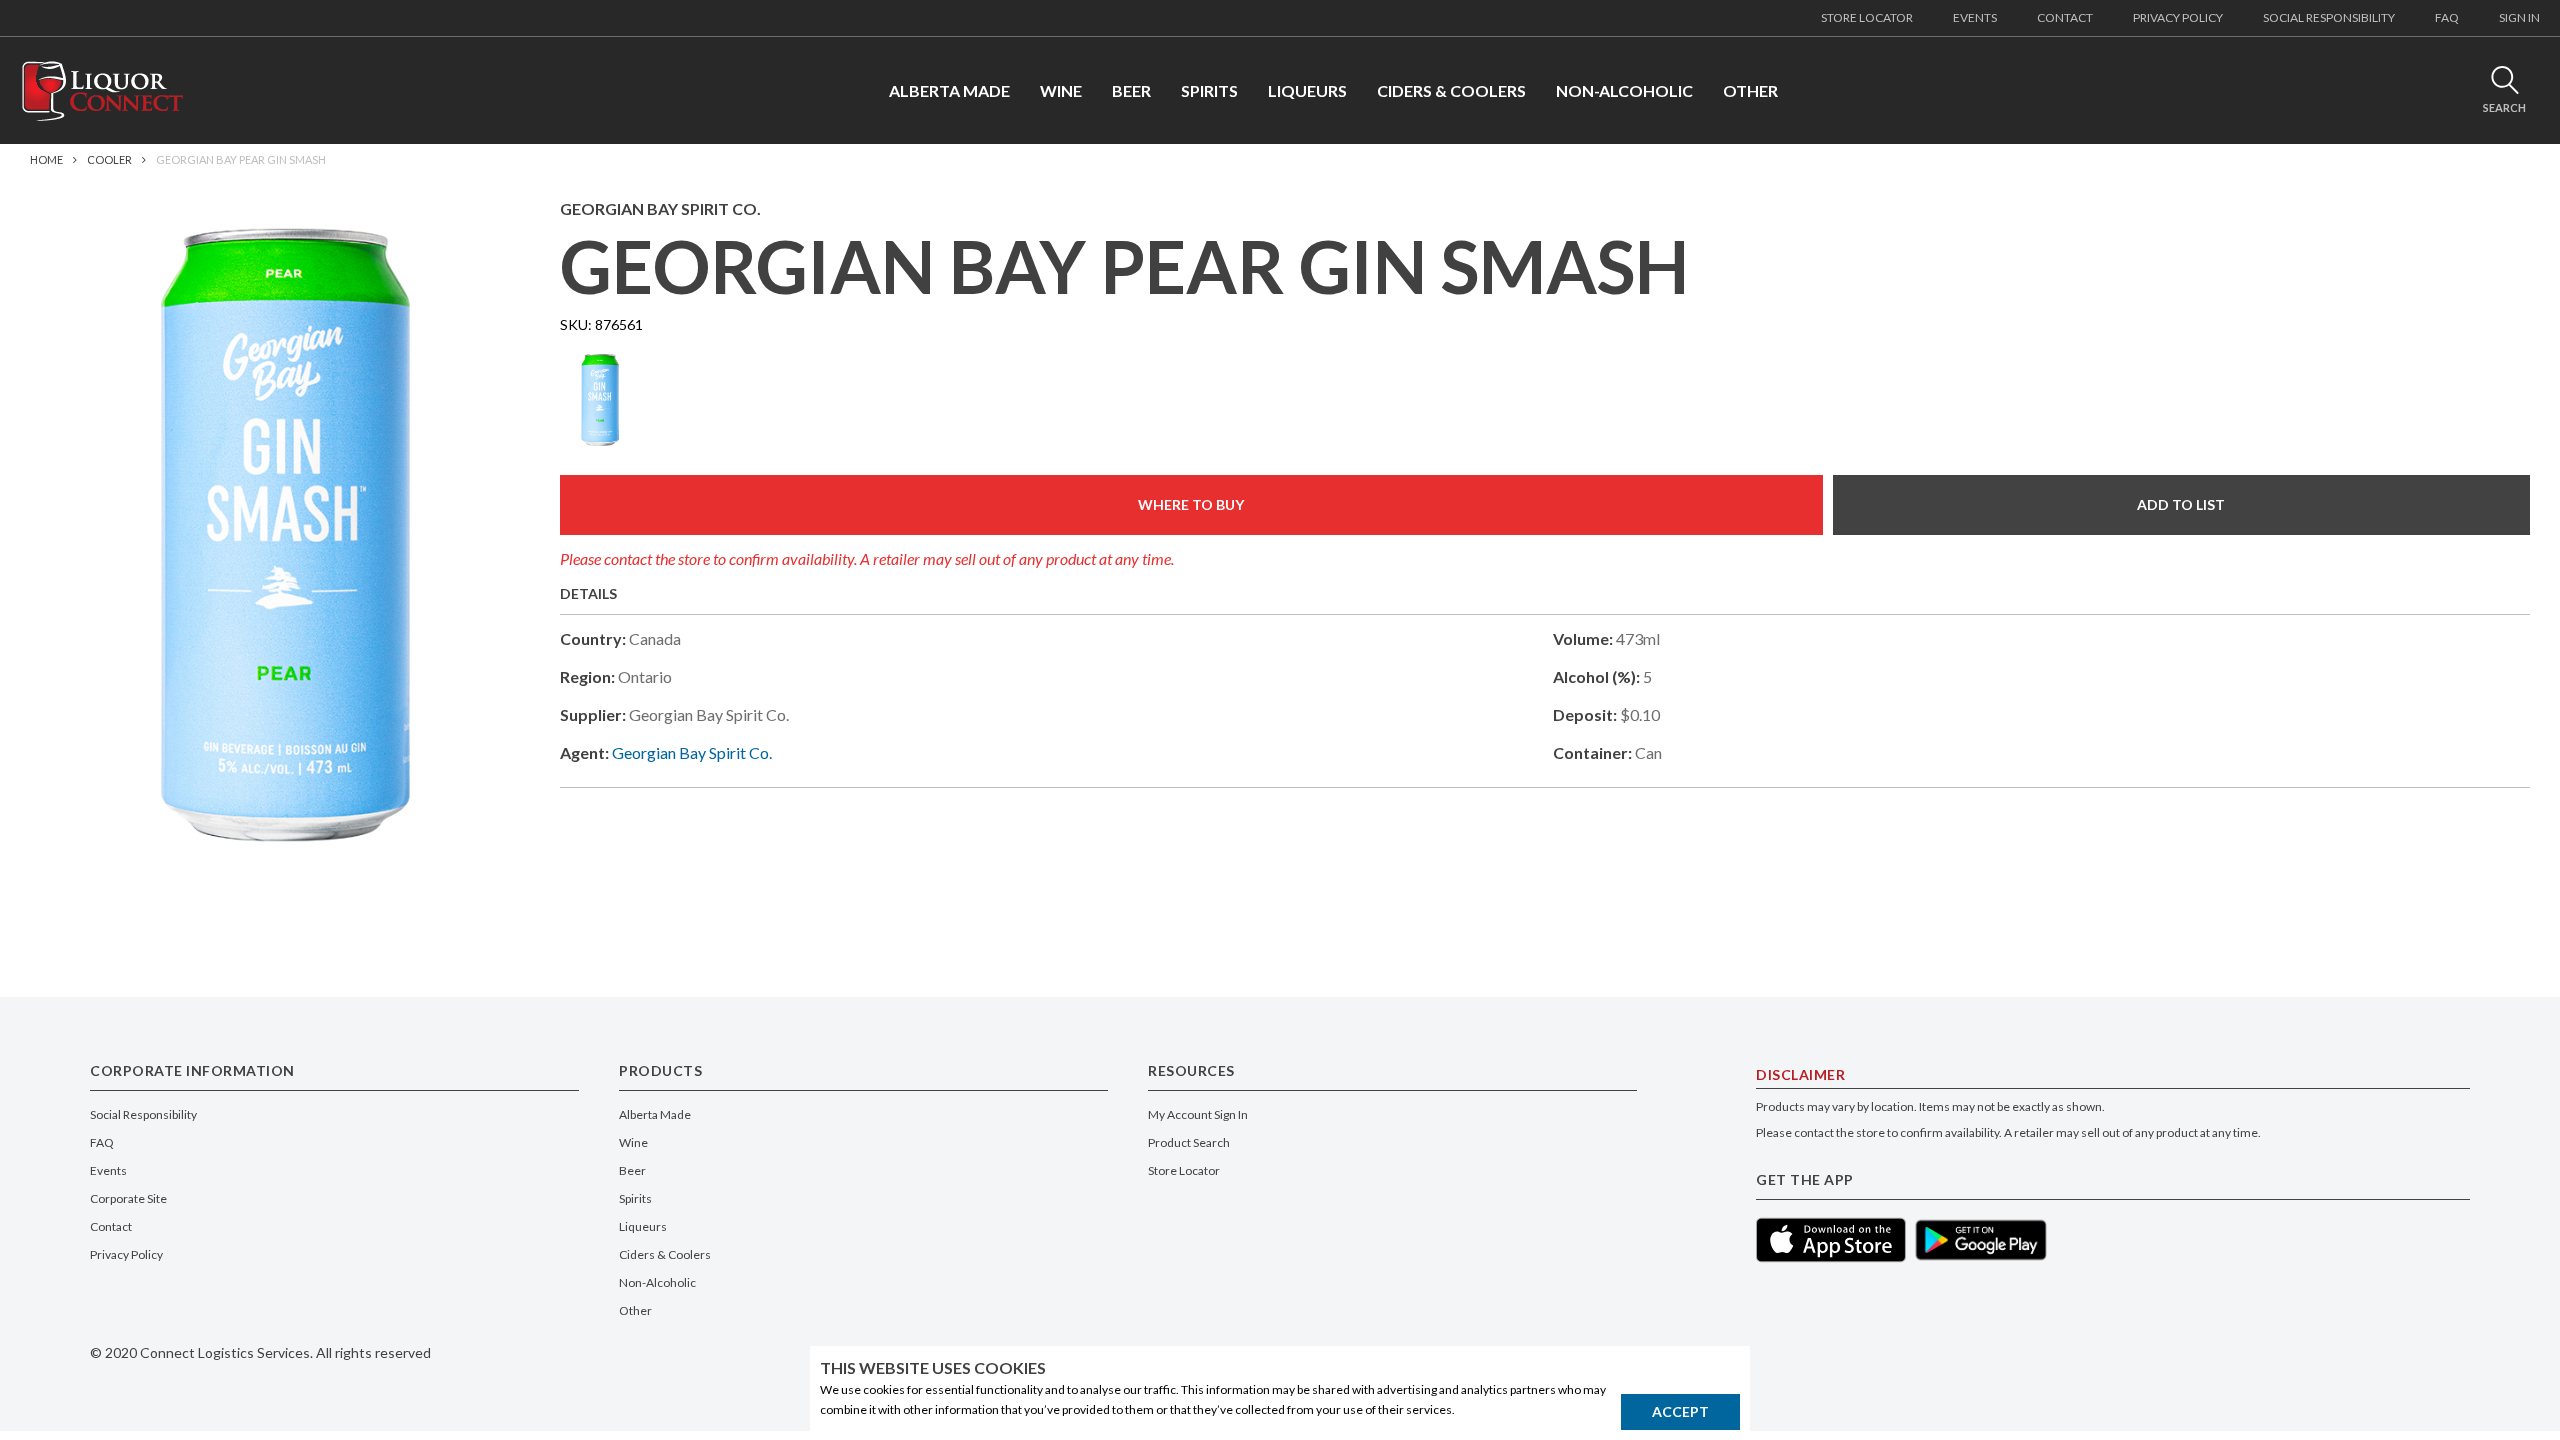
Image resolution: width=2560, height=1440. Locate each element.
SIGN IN (2519, 17)
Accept (1680, 1411)
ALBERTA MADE (949, 90)
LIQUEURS (1307, 90)
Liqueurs (643, 1226)
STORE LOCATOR (1867, 17)
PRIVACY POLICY (2178, 17)
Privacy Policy (126, 1254)
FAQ (2447, 17)
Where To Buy (1191, 504)
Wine (633, 1142)
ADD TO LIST (2181, 504)
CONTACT (2065, 17)
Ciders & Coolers (665, 1254)
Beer (632, 1170)
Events (108, 1170)
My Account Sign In (1198, 1114)
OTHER (1750, 90)
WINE (1061, 90)
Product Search (1189, 1142)
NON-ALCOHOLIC (1624, 90)
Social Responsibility (143, 1114)
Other (635, 1310)
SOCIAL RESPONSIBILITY (2329, 17)
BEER (1131, 90)
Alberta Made (655, 1114)
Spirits (635, 1198)
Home (46, 159)
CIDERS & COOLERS (1451, 90)
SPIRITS (1209, 90)
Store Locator (1184, 1170)
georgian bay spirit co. (692, 752)
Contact (111, 1226)
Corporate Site (128, 1198)
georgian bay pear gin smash (241, 159)
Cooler (109, 159)
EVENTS (1975, 17)
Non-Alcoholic (657, 1282)
